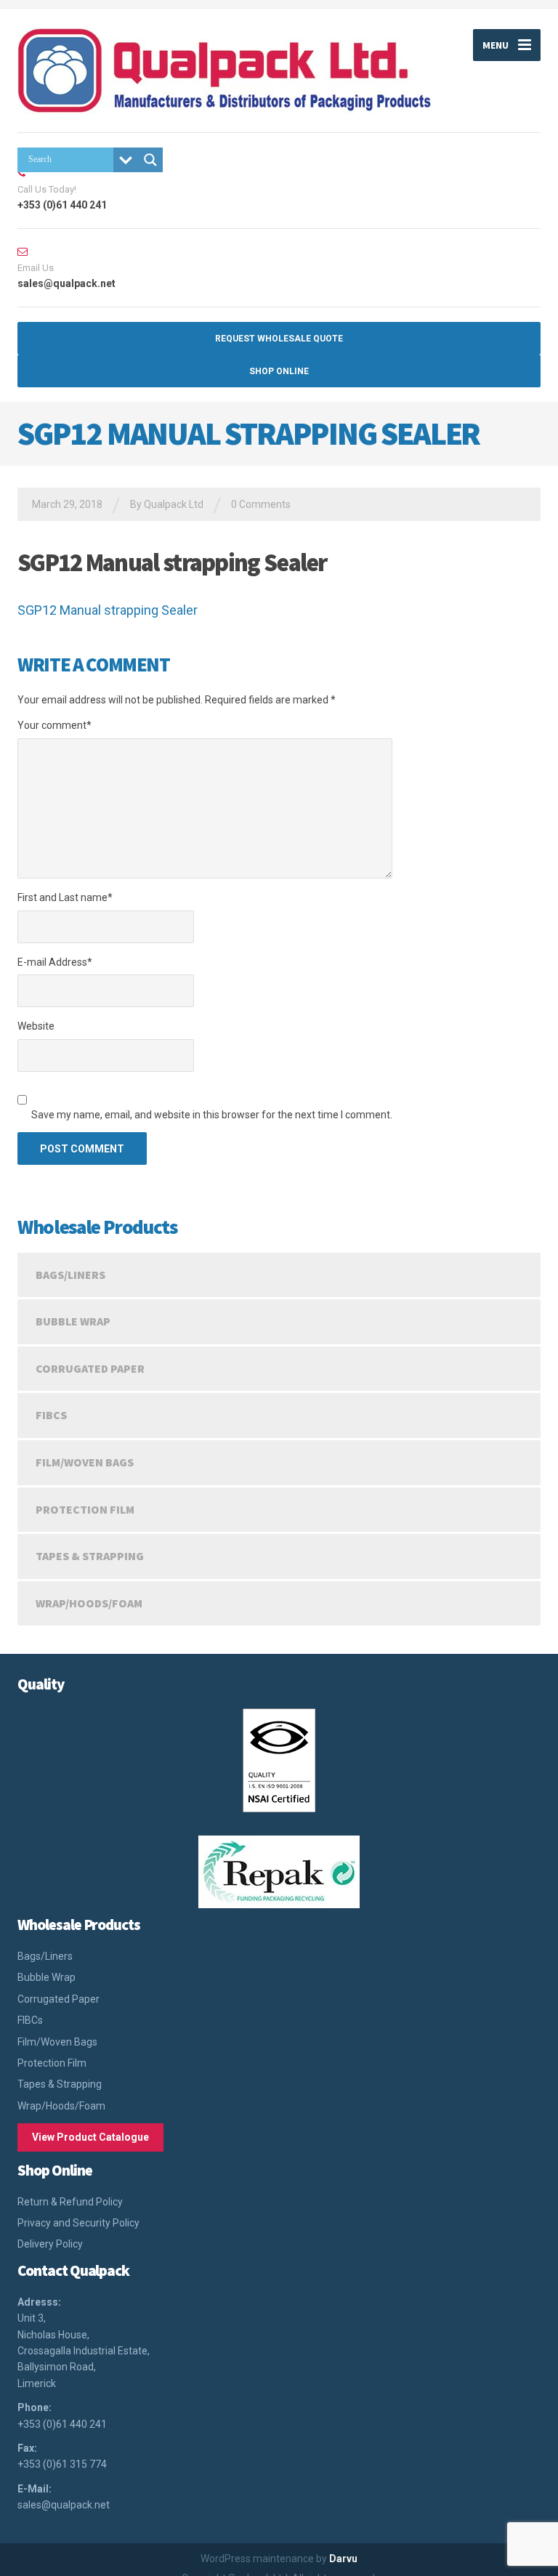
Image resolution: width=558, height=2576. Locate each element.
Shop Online (279, 371)
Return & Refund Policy (70, 2202)
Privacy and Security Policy (78, 2223)
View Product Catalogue (90, 2137)
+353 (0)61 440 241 (62, 2424)
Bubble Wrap (73, 1321)
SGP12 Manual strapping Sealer (108, 610)
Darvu (343, 2559)
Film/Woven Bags (85, 1462)
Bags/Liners (70, 1275)
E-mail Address (55, 962)
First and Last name (65, 897)
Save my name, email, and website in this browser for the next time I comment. (212, 1115)
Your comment (54, 725)
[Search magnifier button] (150, 160)
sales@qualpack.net (64, 2505)
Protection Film (85, 1509)
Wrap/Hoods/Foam (89, 1603)
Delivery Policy (50, 2244)
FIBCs (51, 1415)
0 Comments (261, 504)
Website (36, 1026)
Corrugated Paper (90, 1368)
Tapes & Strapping (90, 1556)
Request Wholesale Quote (279, 339)
